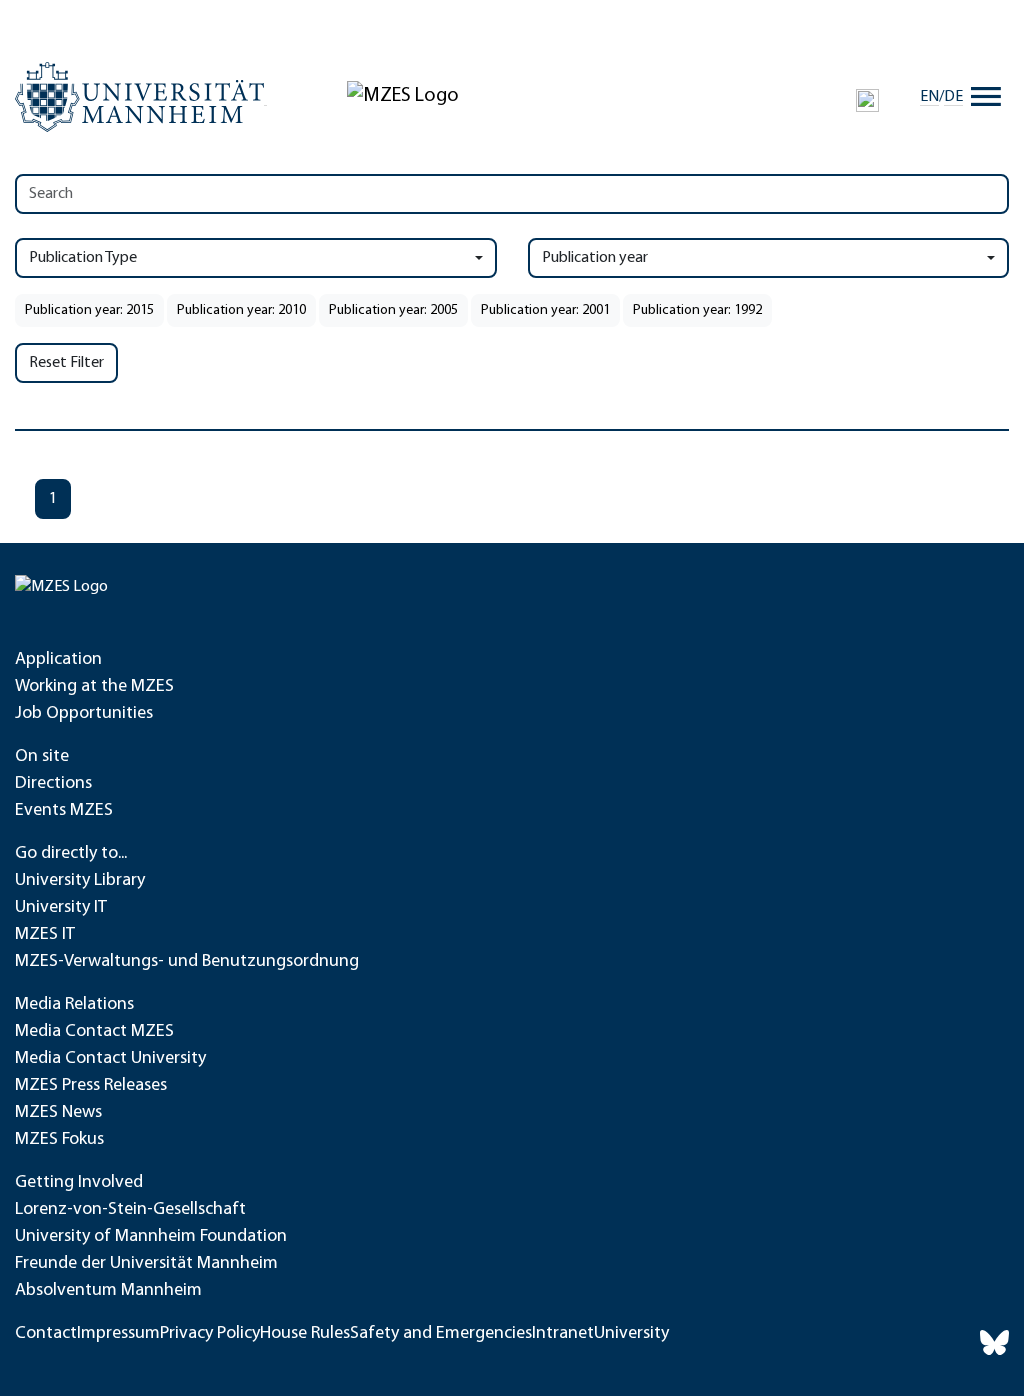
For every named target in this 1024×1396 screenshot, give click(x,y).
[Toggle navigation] (986, 97)
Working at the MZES (94, 687)
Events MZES (64, 811)
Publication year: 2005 (393, 310)
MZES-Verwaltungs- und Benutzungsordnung (187, 962)
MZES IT (45, 935)
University (631, 1334)
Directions (53, 784)
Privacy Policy (210, 1334)
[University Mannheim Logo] (141, 97)
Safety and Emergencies (441, 1334)
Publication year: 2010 (241, 310)
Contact (46, 1334)
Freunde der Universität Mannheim (146, 1264)
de (953, 97)
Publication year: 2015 (89, 310)
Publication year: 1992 (697, 310)
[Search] (867, 100)
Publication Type (83, 258)
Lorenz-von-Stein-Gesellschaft (130, 1210)
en (929, 97)
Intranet (563, 1334)
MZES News (58, 1113)
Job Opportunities (84, 714)
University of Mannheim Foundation (151, 1237)
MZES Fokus (59, 1140)
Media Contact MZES (94, 1032)
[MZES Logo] (403, 96)
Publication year (595, 258)
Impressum (118, 1334)
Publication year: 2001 (545, 310)
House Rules (305, 1334)
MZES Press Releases (91, 1086)
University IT (61, 908)
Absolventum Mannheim (108, 1291)
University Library (80, 881)
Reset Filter (66, 363)
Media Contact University (110, 1059)
